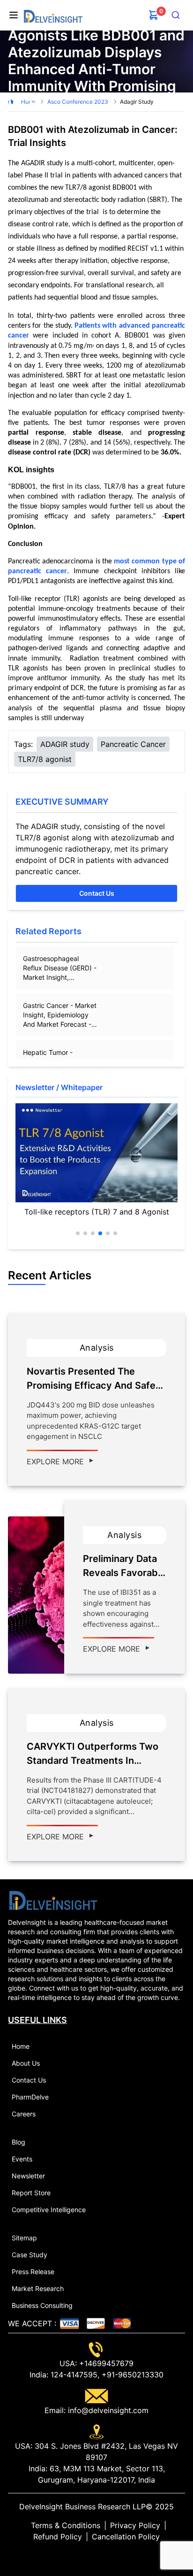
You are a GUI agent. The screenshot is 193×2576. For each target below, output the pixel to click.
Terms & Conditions (66, 2525)
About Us (26, 2063)
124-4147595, (74, 2375)
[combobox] (176, 15)
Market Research (38, 2288)
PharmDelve (30, 2097)
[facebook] (96, 2555)
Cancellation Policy (126, 2537)
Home (21, 2046)
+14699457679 (105, 2363)
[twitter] (89, 2555)
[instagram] (111, 2555)
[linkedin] (82, 2555)
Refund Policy (58, 2537)
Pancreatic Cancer (133, 744)
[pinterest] (104, 2555)
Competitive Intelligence (49, 2210)
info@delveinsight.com (107, 2410)
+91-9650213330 (131, 2375)
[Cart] (154, 15)
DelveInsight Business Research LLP (82, 2507)
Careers (24, 2114)
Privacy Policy (135, 2525)
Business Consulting (42, 2305)
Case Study (30, 2255)
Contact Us (97, 893)
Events (22, 2159)
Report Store (31, 2193)
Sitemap (24, 2238)
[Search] (176, 15)
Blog (19, 2142)
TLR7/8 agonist (45, 759)
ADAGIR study (65, 744)
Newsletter (28, 2176)
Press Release (33, 2272)
